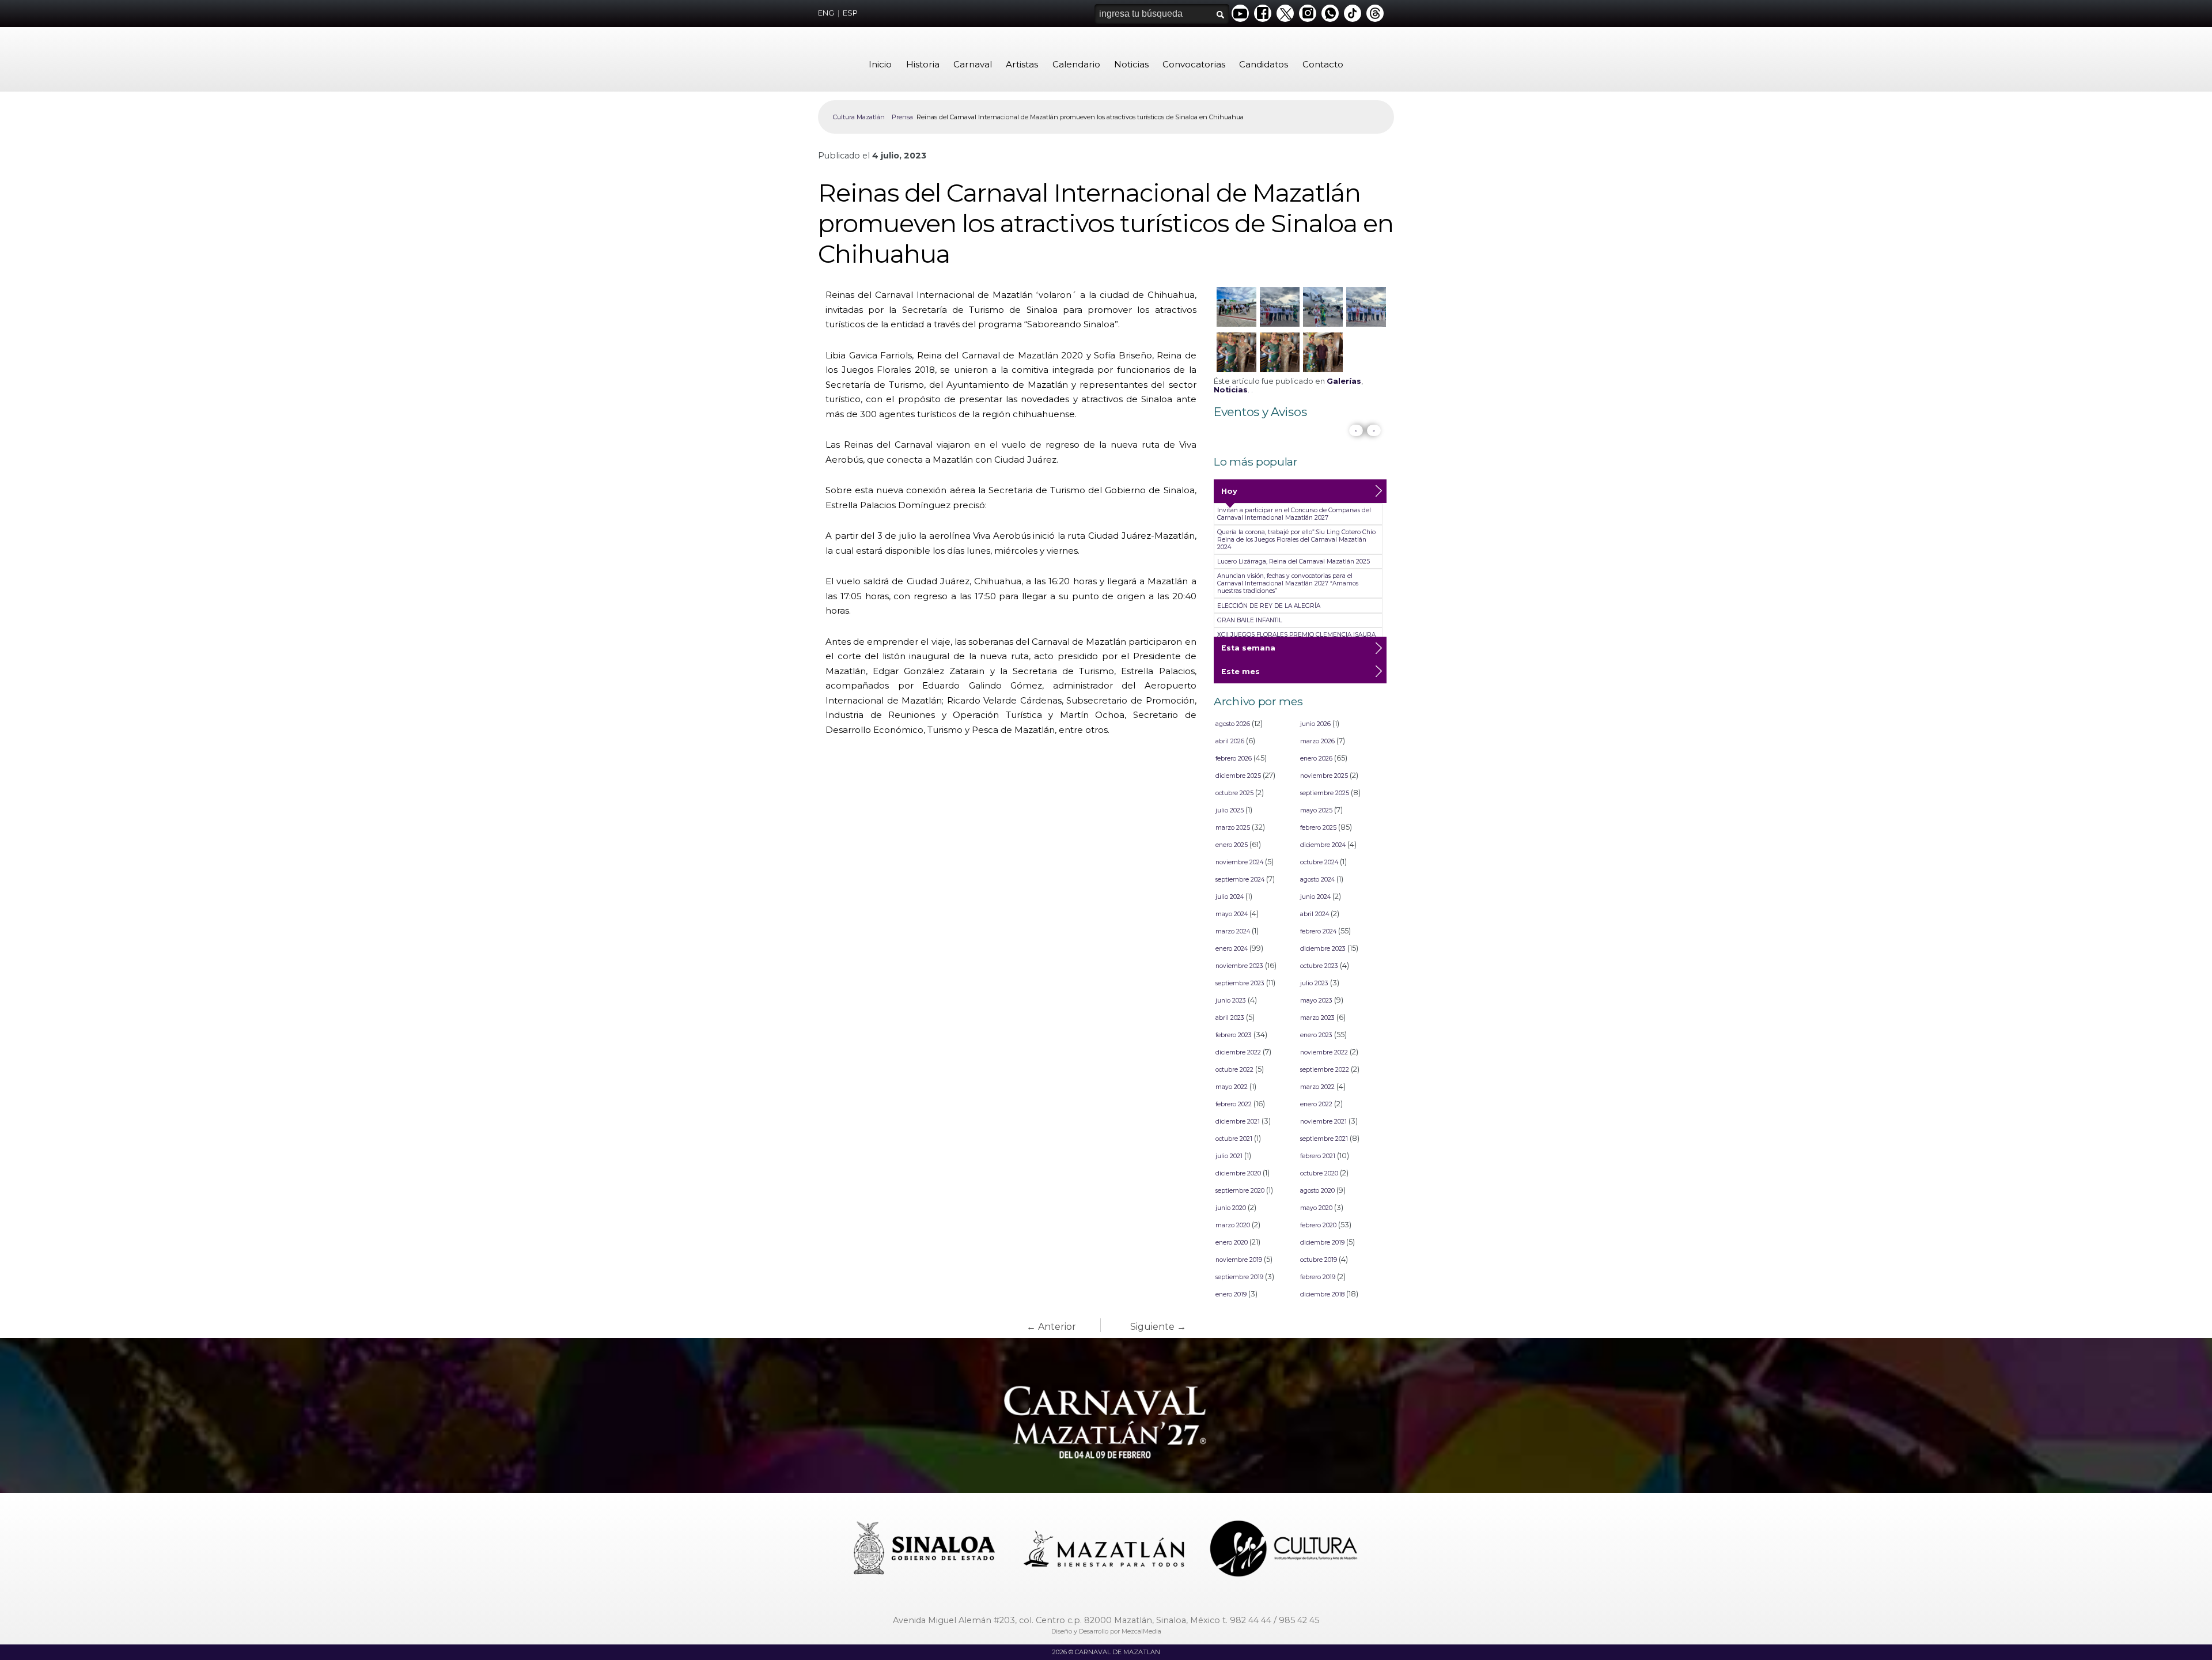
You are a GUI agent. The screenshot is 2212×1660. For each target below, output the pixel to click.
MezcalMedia (1141, 1631)
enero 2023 (1316, 1035)
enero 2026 (1316, 759)
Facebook (1263, 13)
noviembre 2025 (1324, 776)
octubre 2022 (1234, 1070)
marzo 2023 (1317, 1018)
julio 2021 (1229, 1156)
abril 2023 (1230, 1018)
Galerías (1344, 381)
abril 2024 (1315, 914)
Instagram (1308, 13)
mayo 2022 (1232, 1087)
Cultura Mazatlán (859, 117)
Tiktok (1353, 13)
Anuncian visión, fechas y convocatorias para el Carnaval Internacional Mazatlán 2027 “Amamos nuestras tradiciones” (1288, 583)
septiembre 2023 (1240, 983)
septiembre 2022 (1325, 1070)
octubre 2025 (1234, 793)
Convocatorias (1194, 64)
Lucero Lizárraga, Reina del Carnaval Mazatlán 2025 (1294, 561)
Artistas (1022, 64)
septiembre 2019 (1239, 1277)
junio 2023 (1231, 1001)
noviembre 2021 (1323, 1122)
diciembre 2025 (1238, 776)
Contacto (1323, 64)
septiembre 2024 (1240, 880)
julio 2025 (1230, 810)
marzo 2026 (1317, 741)
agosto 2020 (1317, 1191)
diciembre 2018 (1322, 1294)
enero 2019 (1231, 1294)
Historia (923, 64)
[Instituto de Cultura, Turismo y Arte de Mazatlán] (1285, 1550)
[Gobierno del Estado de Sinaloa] (926, 1550)
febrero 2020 (1318, 1225)
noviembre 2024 (1239, 862)
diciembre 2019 (1322, 1243)
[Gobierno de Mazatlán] (1105, 1550)
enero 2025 (1232, 845)
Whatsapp (1330, 13)
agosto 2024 (1317, 880)
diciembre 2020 (1238, 1173)
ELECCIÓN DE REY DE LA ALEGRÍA (1269, 606)
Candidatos (1264, 64)
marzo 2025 (1233, 828)
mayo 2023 (1316, 1001)
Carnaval (973, 64)
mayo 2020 (1316, 1208)
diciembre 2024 (1323, 845)
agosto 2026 (1233, 724)
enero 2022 (1316, 1104)
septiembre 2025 (1325, 793)
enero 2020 (1232, 1243)
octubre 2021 (1234, 1139)
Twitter (1285, 13)
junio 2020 (1231, 1208)
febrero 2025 (1318, 828)
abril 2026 (1230, 741)
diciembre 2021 (1238, 1122)
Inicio (880, 64)
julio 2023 (1314, 983)
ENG (826, 13)
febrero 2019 (1318, 1277)
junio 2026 (1315, 724)
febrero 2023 (1234, 1035)
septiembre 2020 (1240, 1191)
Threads (1375, 13)
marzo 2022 (1317, 1087)
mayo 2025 (1316, 810)
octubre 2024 (1319, 862)
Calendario (1076, 64)
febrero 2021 (1318, 1156)
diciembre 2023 (1323, 949)
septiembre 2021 (1324, 1139)
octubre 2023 (1319, 966)
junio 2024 (1315, 897)
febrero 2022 (1234, 1104)
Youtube (1240, 13)
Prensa (902, 117)
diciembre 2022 (1238, 1052)
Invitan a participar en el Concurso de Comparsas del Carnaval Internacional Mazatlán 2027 (1294, 514)
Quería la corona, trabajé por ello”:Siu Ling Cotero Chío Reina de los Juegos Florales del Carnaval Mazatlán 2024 (1296, 540)
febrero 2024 (1318, 931)
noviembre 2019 (1239, 1260)
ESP (850, 13)
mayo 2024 (1232, 914)
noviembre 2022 (1324, 1052)
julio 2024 (1230, 897)
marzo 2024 (1233, 931)
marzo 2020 (1233, 1225)
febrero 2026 (1234, 759)
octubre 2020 (1319, 1173)
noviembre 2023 (1239, 966)
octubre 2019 (1319, 1260)
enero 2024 (1232, 949)
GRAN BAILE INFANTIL (1250, 620)
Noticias (1131, 64)
